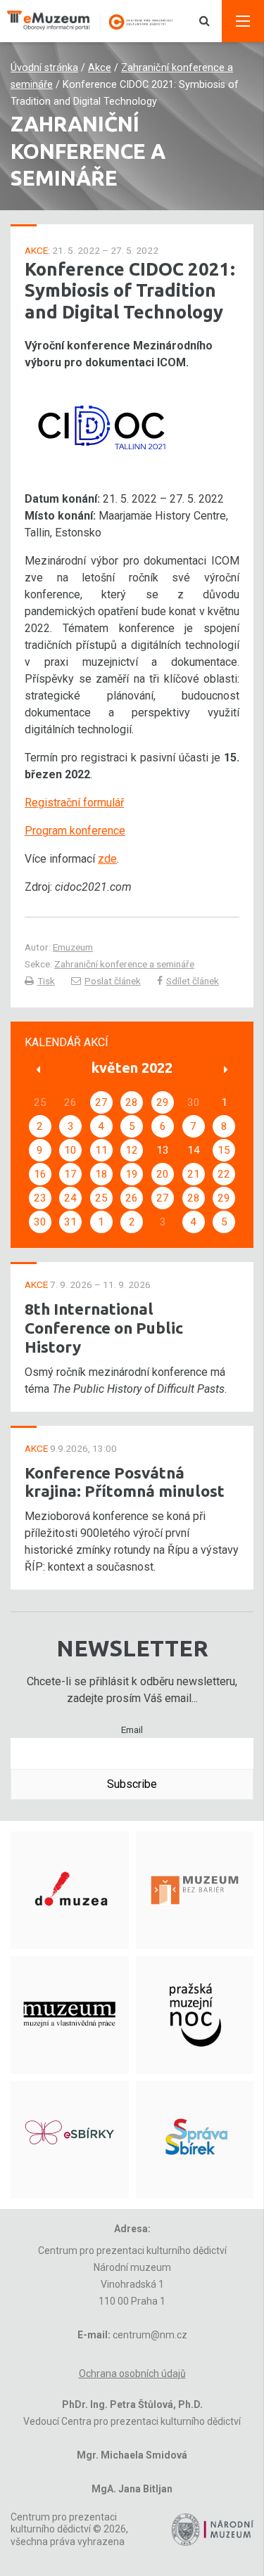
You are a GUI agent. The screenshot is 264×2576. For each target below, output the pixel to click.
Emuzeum (73, 947)
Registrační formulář (74, 803)
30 (40, 1222)
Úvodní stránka (44, 68)
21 (194, 1174)
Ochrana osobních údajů (132, 2374)
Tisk (46, 981)
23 (40, 1198)
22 (224, 1174)
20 (163, 1174)
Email (132, 1730)
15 (224, 1150)
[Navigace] (243, 21)
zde (107, 859)
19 (132, 1174)
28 (132, 1102)
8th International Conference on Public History (104, 1328)
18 (101, 1174)
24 (70, 1198)
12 (132, 1150)
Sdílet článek (193, 981)
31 (70, 1222)
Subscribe (132, 1784)
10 (70, 1150)
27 (101, 1102)
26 (132, 1198)
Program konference (75, 831)
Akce (100, 68)
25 (101, 1198)
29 (163, 1102)
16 (40, 1174)
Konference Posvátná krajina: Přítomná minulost (125, 1482)
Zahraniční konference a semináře (124, 964)
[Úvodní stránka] (97, 21)
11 (101, 1150)
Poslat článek (113, 981)
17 (70, 1174)
